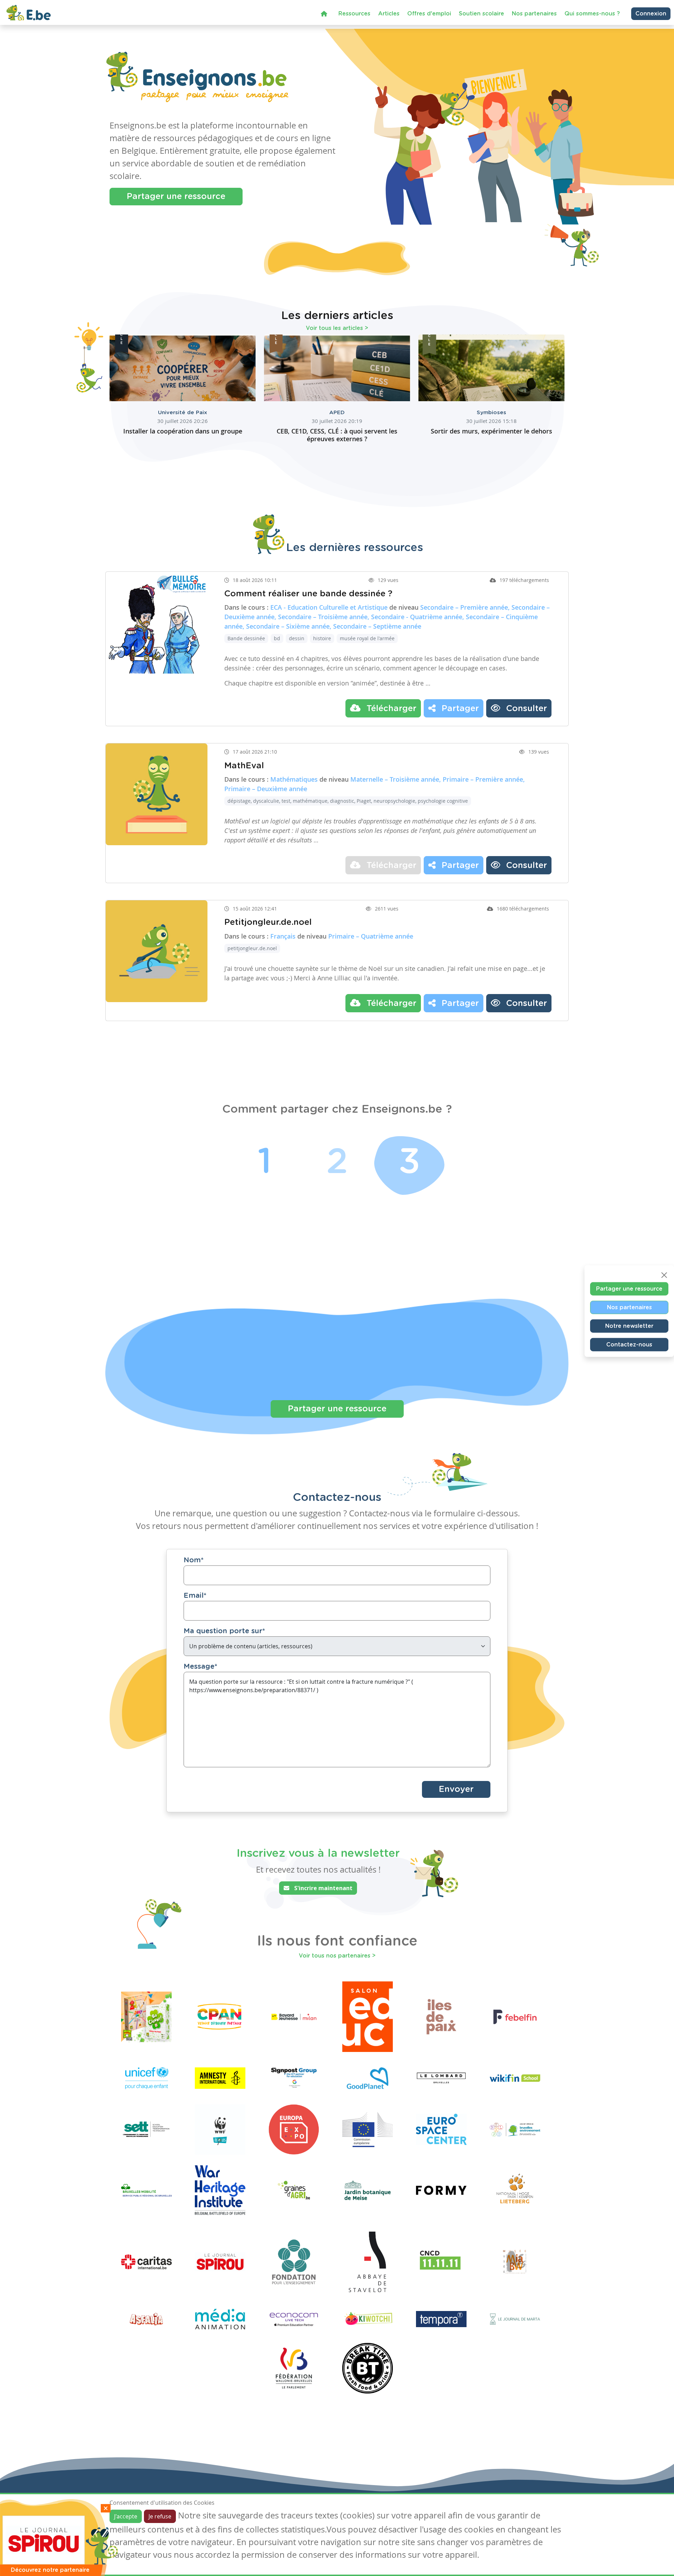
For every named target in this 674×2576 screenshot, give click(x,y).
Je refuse (160, 2516)
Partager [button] (459, 709)
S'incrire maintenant (323, 1888)
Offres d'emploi (429, 16)
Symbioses (491, 413)
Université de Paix (183, 413)
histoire (322, 638)
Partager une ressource (176, 197)
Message (200, 1667)
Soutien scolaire (481, 16)
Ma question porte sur (224, 1631)
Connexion (651, 16)
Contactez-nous (629, 1344)
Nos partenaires (534, 16)
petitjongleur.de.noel (252, 948)
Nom (194, 1560)
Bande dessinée (246, 638)
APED (337, 413)
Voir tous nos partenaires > (337, 1956)
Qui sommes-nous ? (592, 16)
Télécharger (390, 709)
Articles (389, 16)
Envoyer (456, 1789)
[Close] (664, 1275)
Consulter (525, 709)
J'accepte (126, 2516)
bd (277, 638)
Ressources (354, 16)
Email (195, 1596)
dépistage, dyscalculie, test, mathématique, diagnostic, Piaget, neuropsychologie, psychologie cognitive (348, 801)
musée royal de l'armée (367, 638)
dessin (297, 638)
